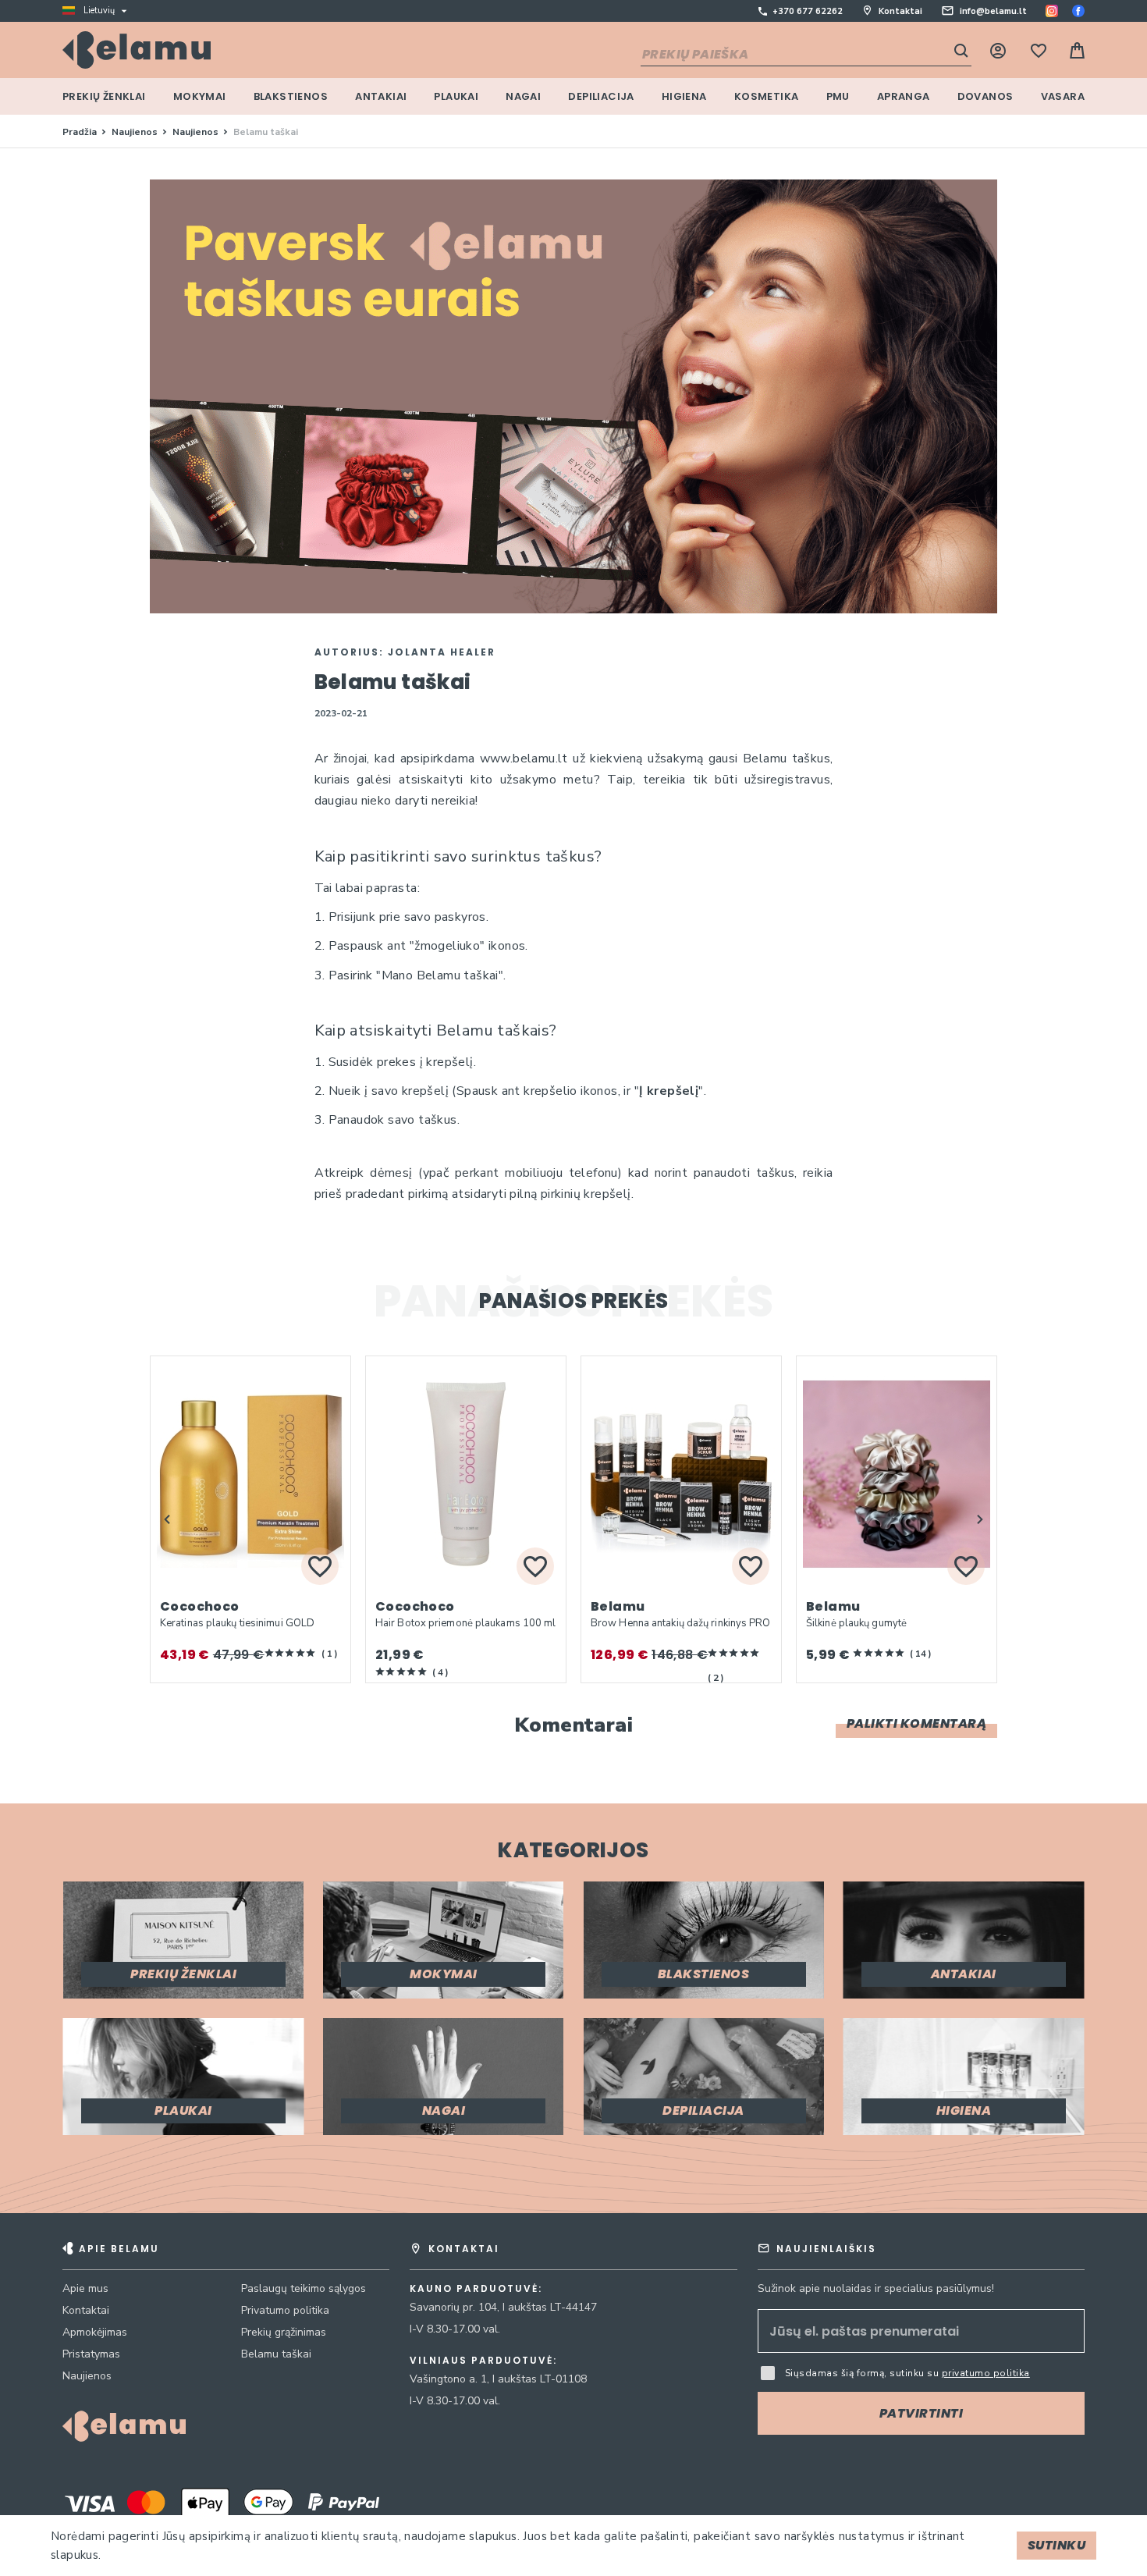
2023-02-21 (341, 713)
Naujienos (136, 132)
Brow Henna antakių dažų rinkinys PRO (681, 1623)
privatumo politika (986, 2373)
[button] (167, 1519)
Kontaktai (900, 11)
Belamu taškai (276, 2354)
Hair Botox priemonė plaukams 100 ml (466, 1623)
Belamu (618, 1606)
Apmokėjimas (95, 2332)
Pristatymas (91, 2354)
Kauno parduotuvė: (476, 2289)
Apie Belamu (119, 2249)
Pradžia (81, 132)
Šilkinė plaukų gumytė (856, 1623)
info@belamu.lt (993, 11)
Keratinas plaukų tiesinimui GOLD (237, 1623)
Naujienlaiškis (826, 2249)
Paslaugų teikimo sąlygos (304, 2288)
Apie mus (85, 2288)
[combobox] (806, 55)
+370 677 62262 (808, 11)
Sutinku (1057, 2545)
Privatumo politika (285, 2310)
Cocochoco (200, 1606)
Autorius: (405, 652)
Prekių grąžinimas (284, 2332)
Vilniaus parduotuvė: (483, 2361)
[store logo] (137, 50)
